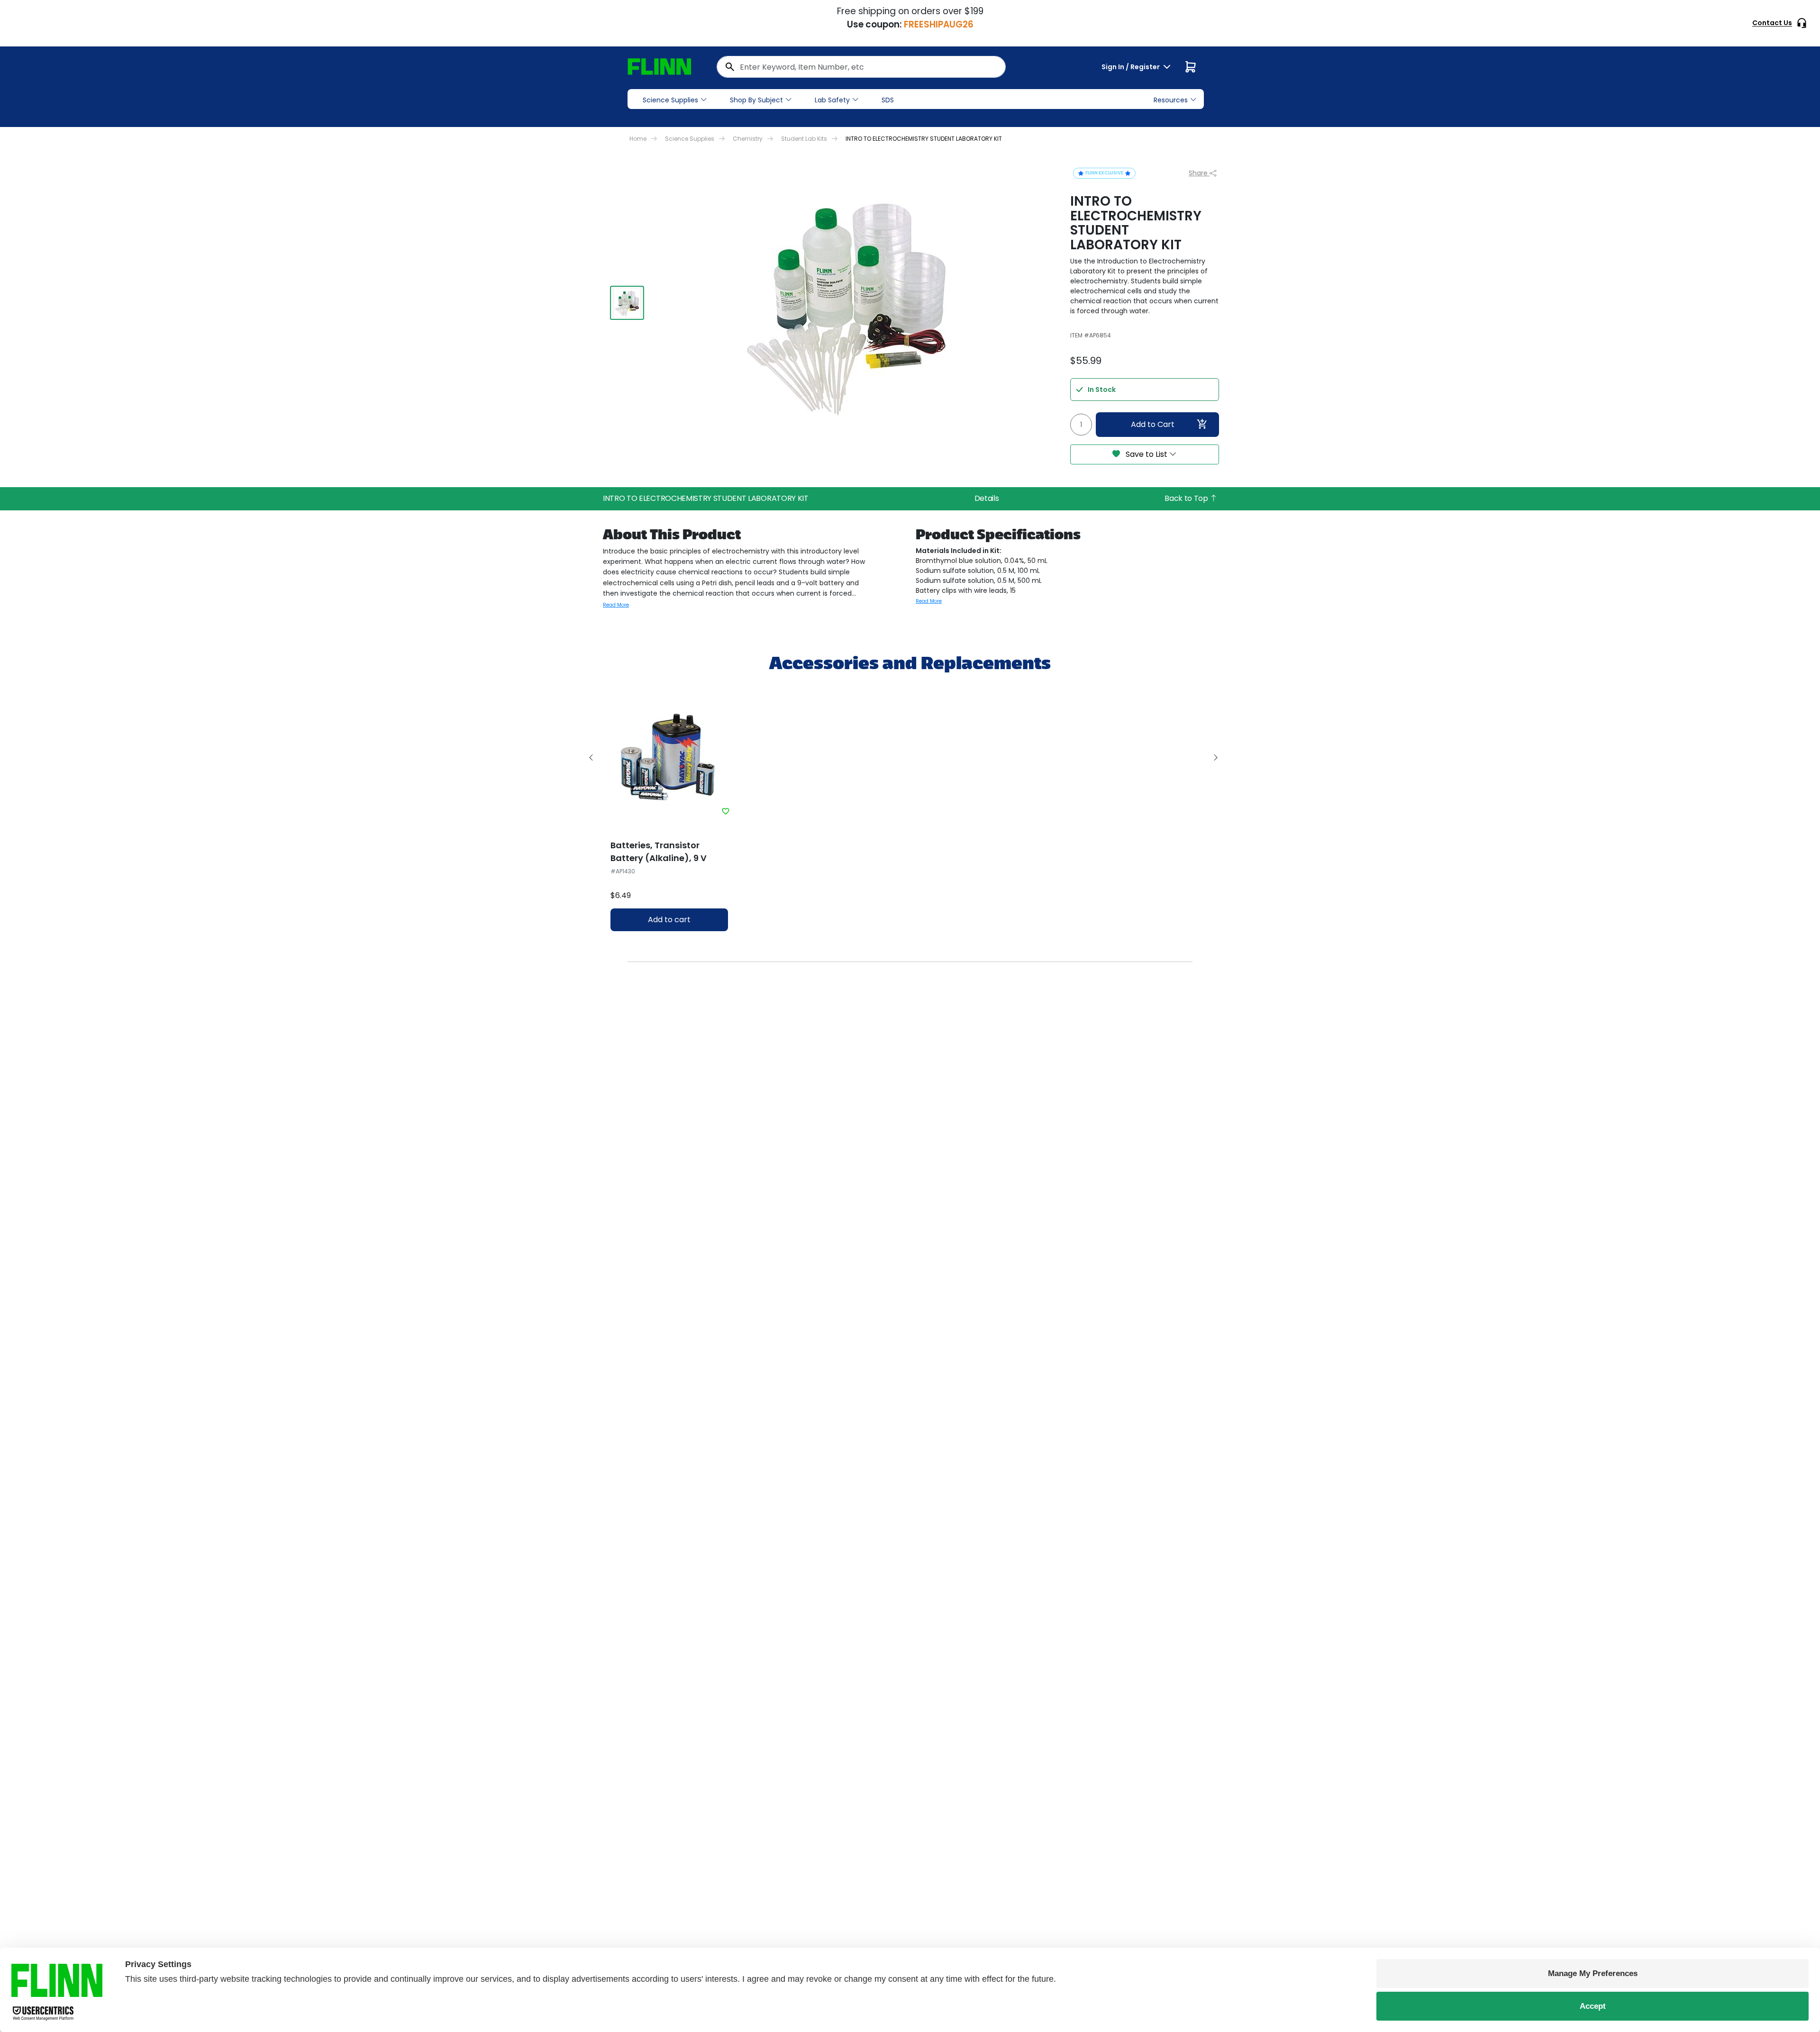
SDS (888, 100)
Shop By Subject (756, 100)
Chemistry (748, 139)
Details (987, 498)
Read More (616, 605)
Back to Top (1187, 498)
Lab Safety (832, 100)
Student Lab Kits (804, 139)
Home (638, 139)
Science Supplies (670, 100)
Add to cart (669, 920)
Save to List (1147, 454)
